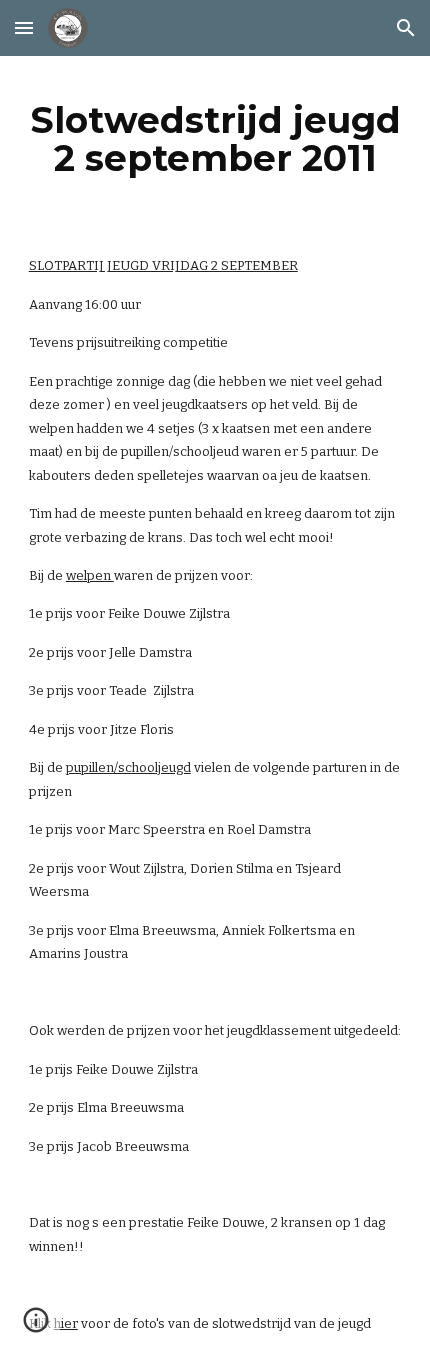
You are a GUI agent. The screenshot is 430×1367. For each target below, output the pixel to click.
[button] (24, 27)
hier (66, 1323)
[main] (215, 139)
